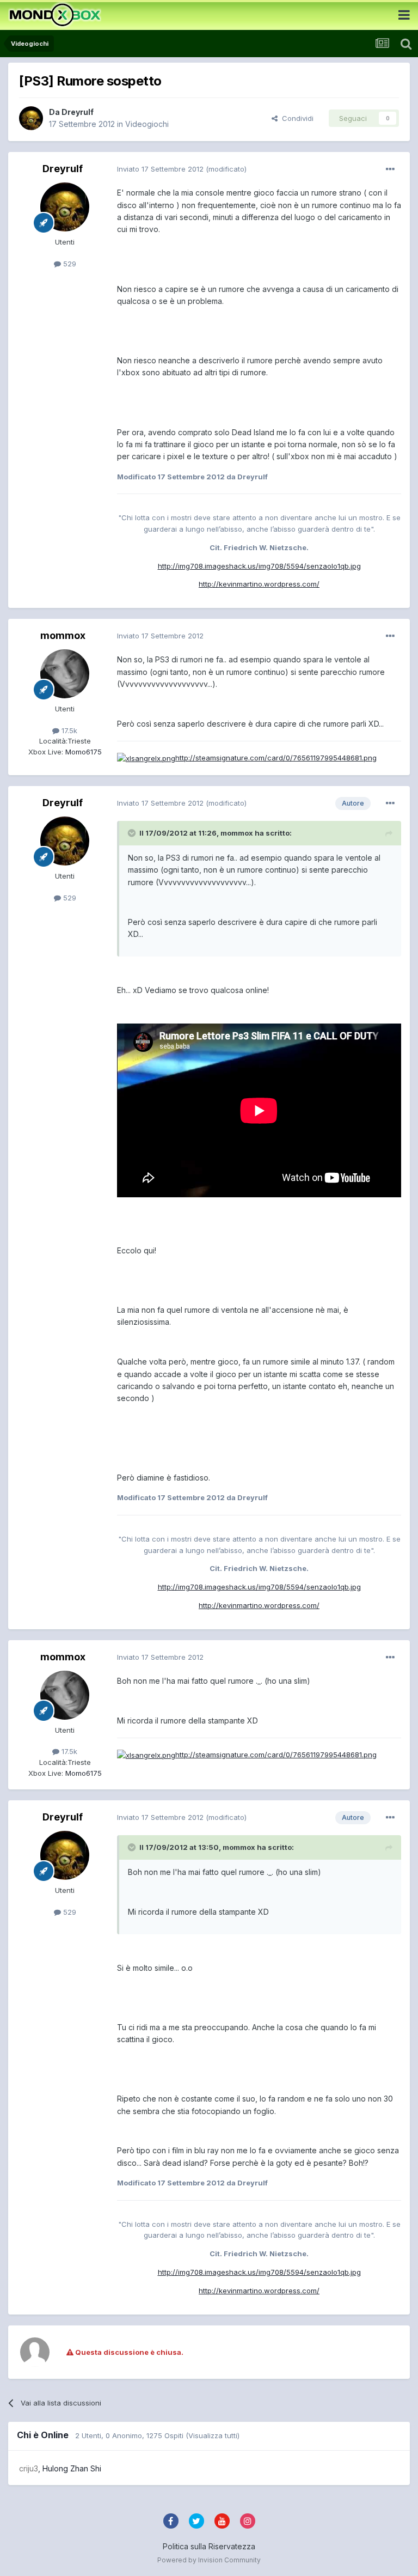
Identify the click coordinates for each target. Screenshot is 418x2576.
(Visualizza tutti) (213, 2435)
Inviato (160, 169)
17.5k (68, 730)
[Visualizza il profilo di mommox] (65, 674)
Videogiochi (147, 124)
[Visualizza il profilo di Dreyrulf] (31, 118)
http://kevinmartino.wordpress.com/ (259, 584)
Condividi (296, 118)
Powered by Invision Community (209, 2560)
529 (69, 264)
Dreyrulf (78, 112)
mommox (63, 635)
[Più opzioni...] (390, 169)
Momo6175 (82, 752)
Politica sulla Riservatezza (209, 2546)
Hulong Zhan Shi (72, 2468)
